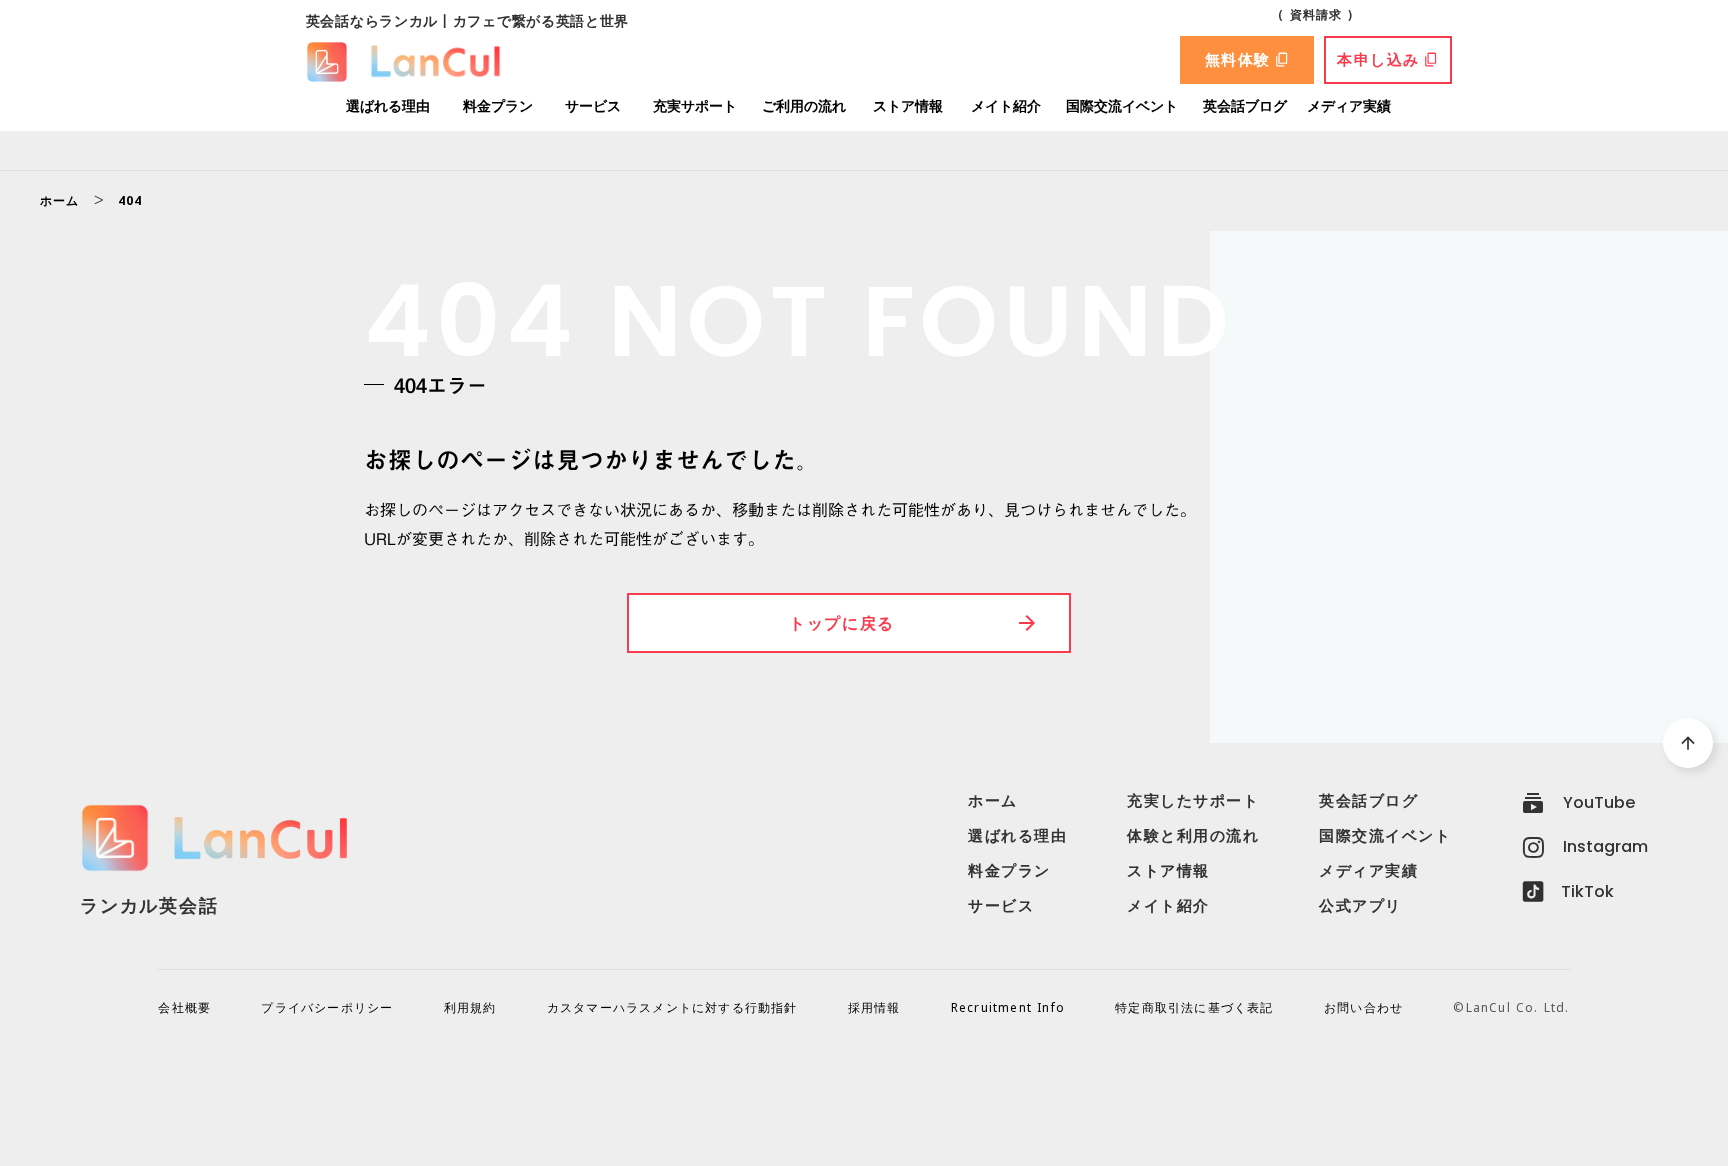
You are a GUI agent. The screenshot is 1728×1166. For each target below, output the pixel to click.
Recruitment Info (1008, 1008)
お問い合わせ (1363, 1008)
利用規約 (470, 1008)
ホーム (60, 201)
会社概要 (184, 1008)
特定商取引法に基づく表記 (1194, 1008)
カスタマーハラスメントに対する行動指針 (672, 1008)
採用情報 (874, 1008)
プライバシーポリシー (327, 1008)
